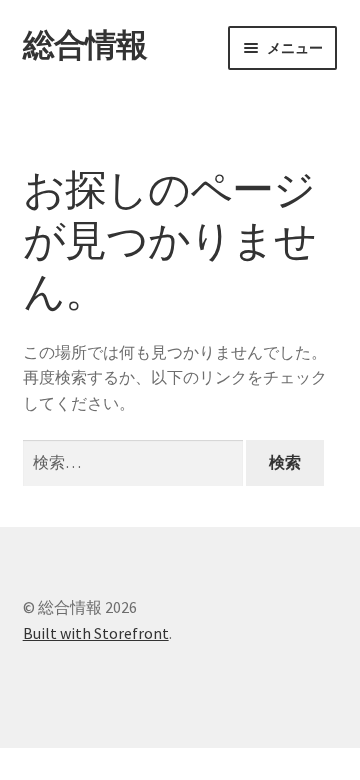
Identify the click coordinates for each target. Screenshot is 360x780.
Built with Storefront (96, 633)
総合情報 (85, 45)
